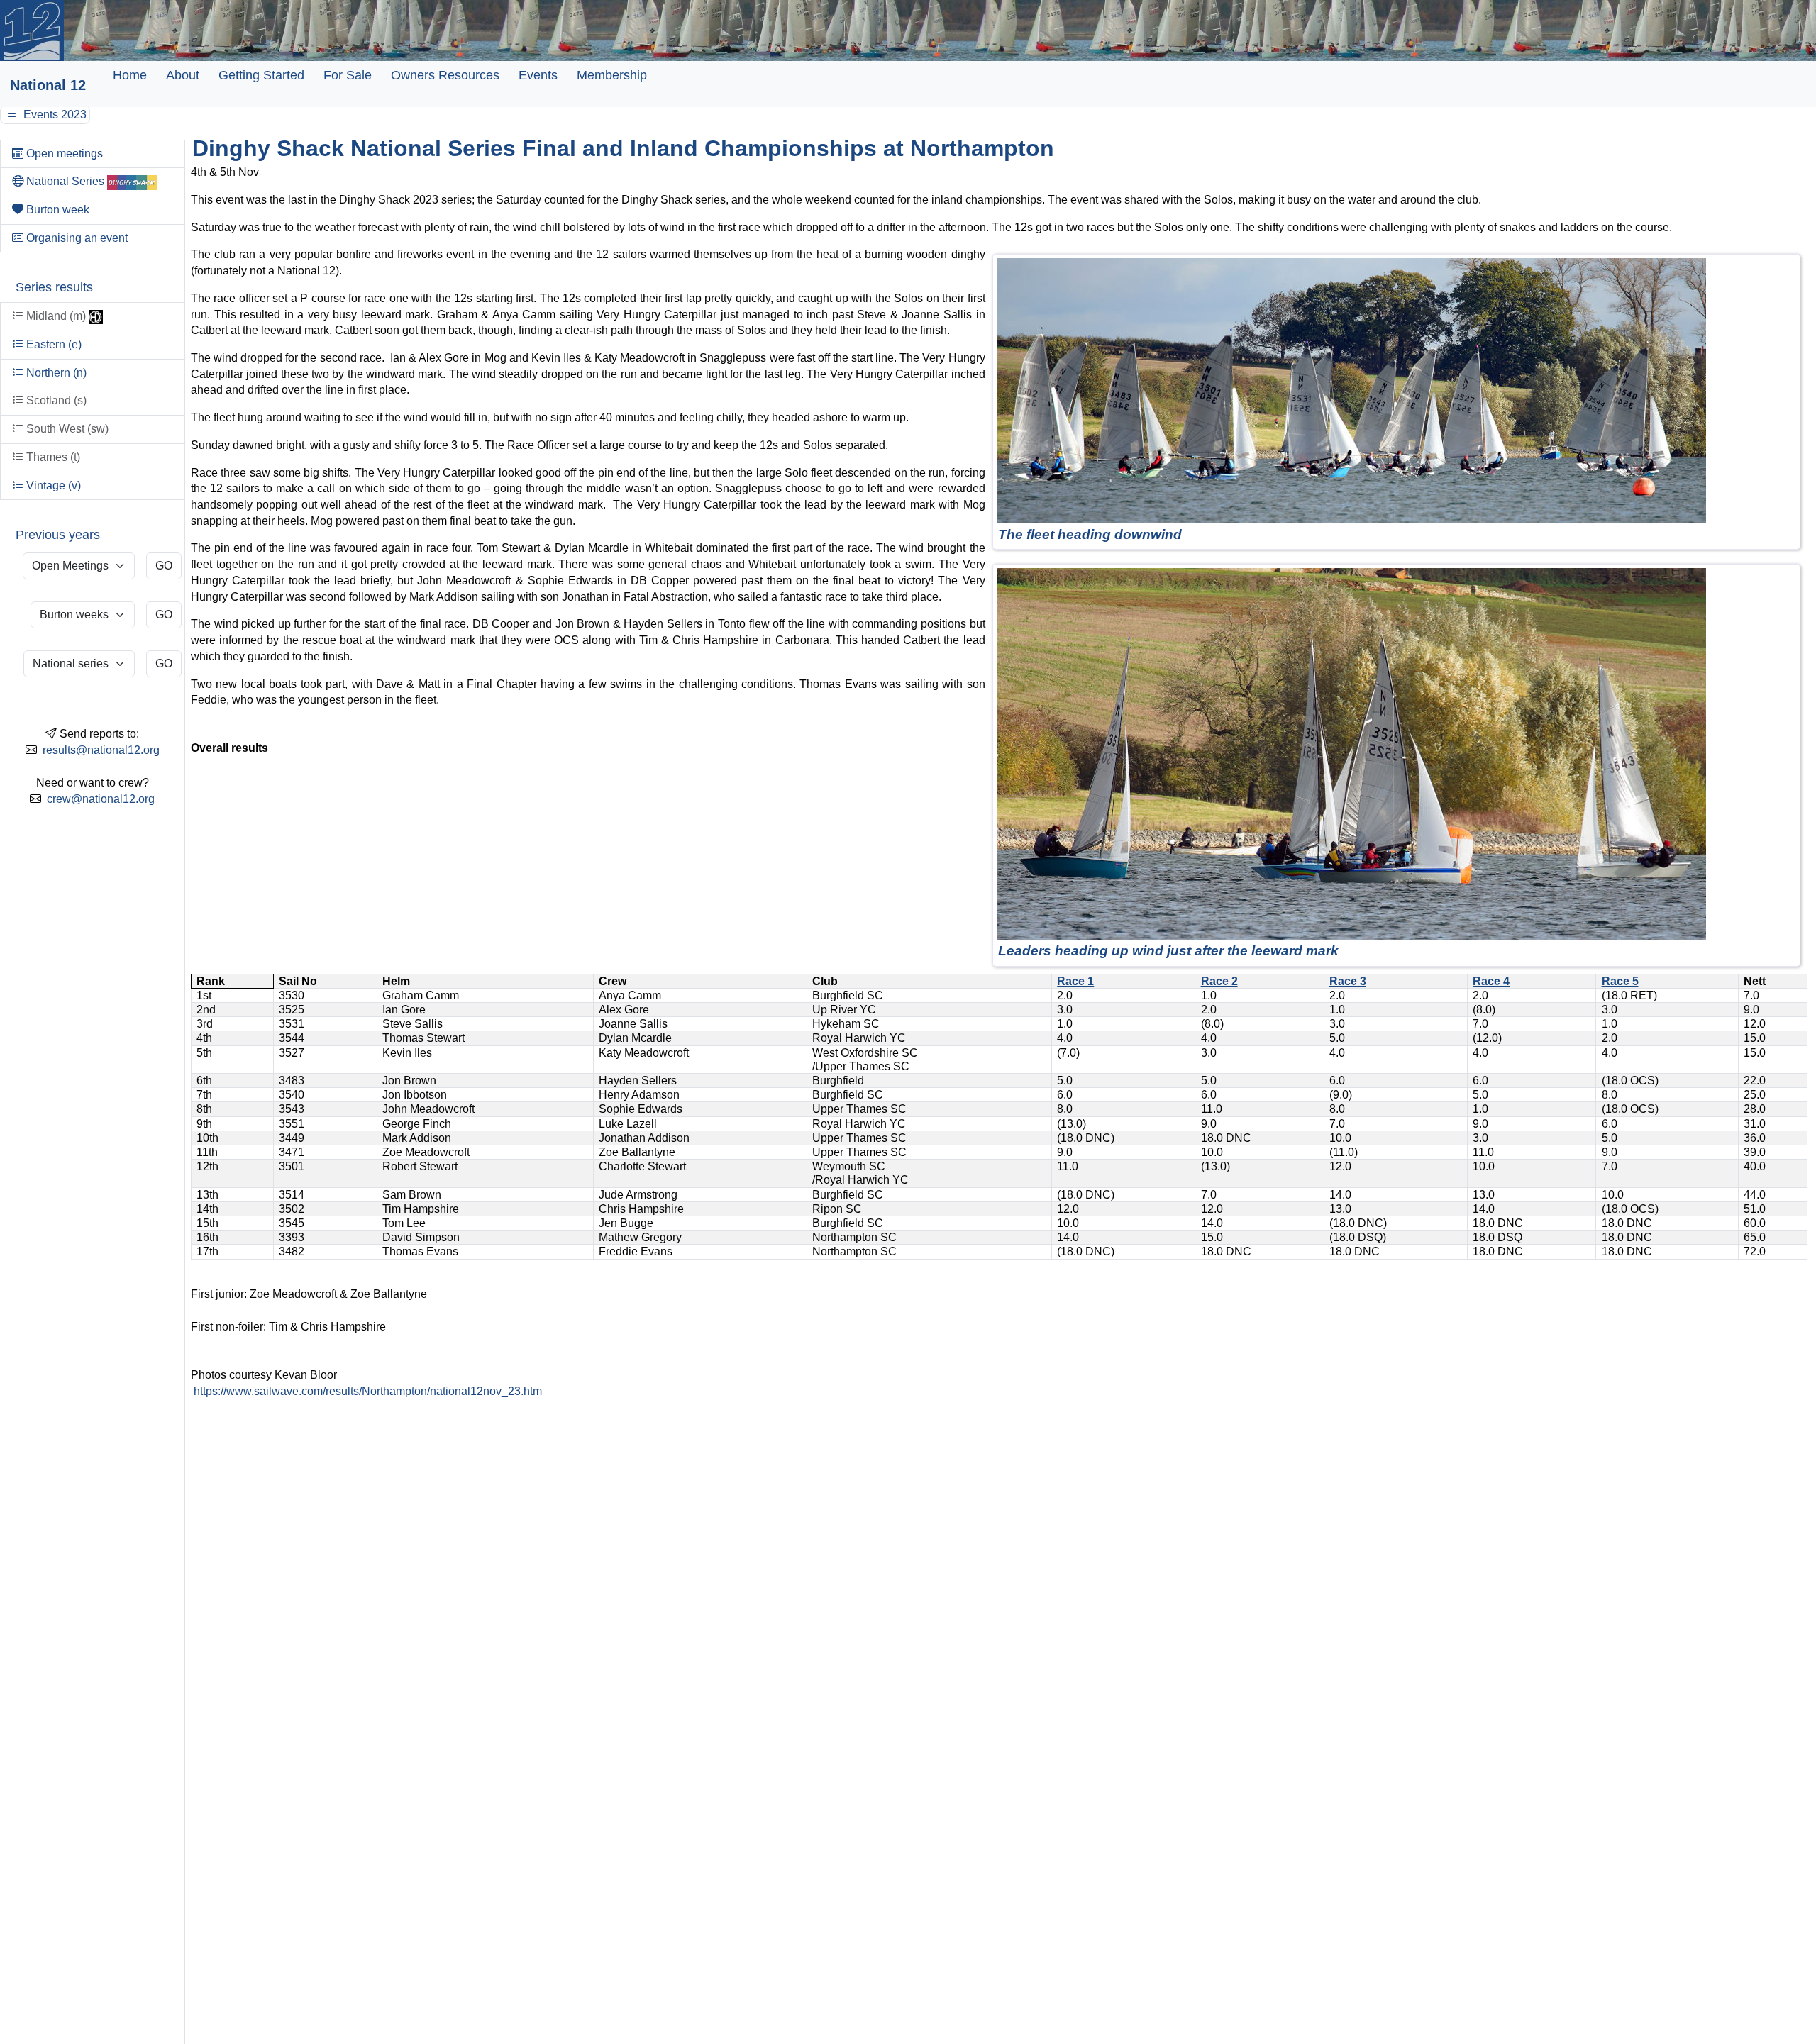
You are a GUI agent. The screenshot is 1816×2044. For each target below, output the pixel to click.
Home (130, 75)
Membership (612, 75)
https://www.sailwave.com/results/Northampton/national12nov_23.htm (366, 1391)
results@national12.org (101, 750)
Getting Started (261, 75)
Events (538, 75)
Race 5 (1620, 981)
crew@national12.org (101, 799)
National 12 (48, 85)
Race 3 (1348, 981)
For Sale (348, 75)
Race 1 (1075, 981)
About (183, 75)
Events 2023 (54, 115)
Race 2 (1219, 981)
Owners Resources (445, 75)
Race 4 (1491, 981)
